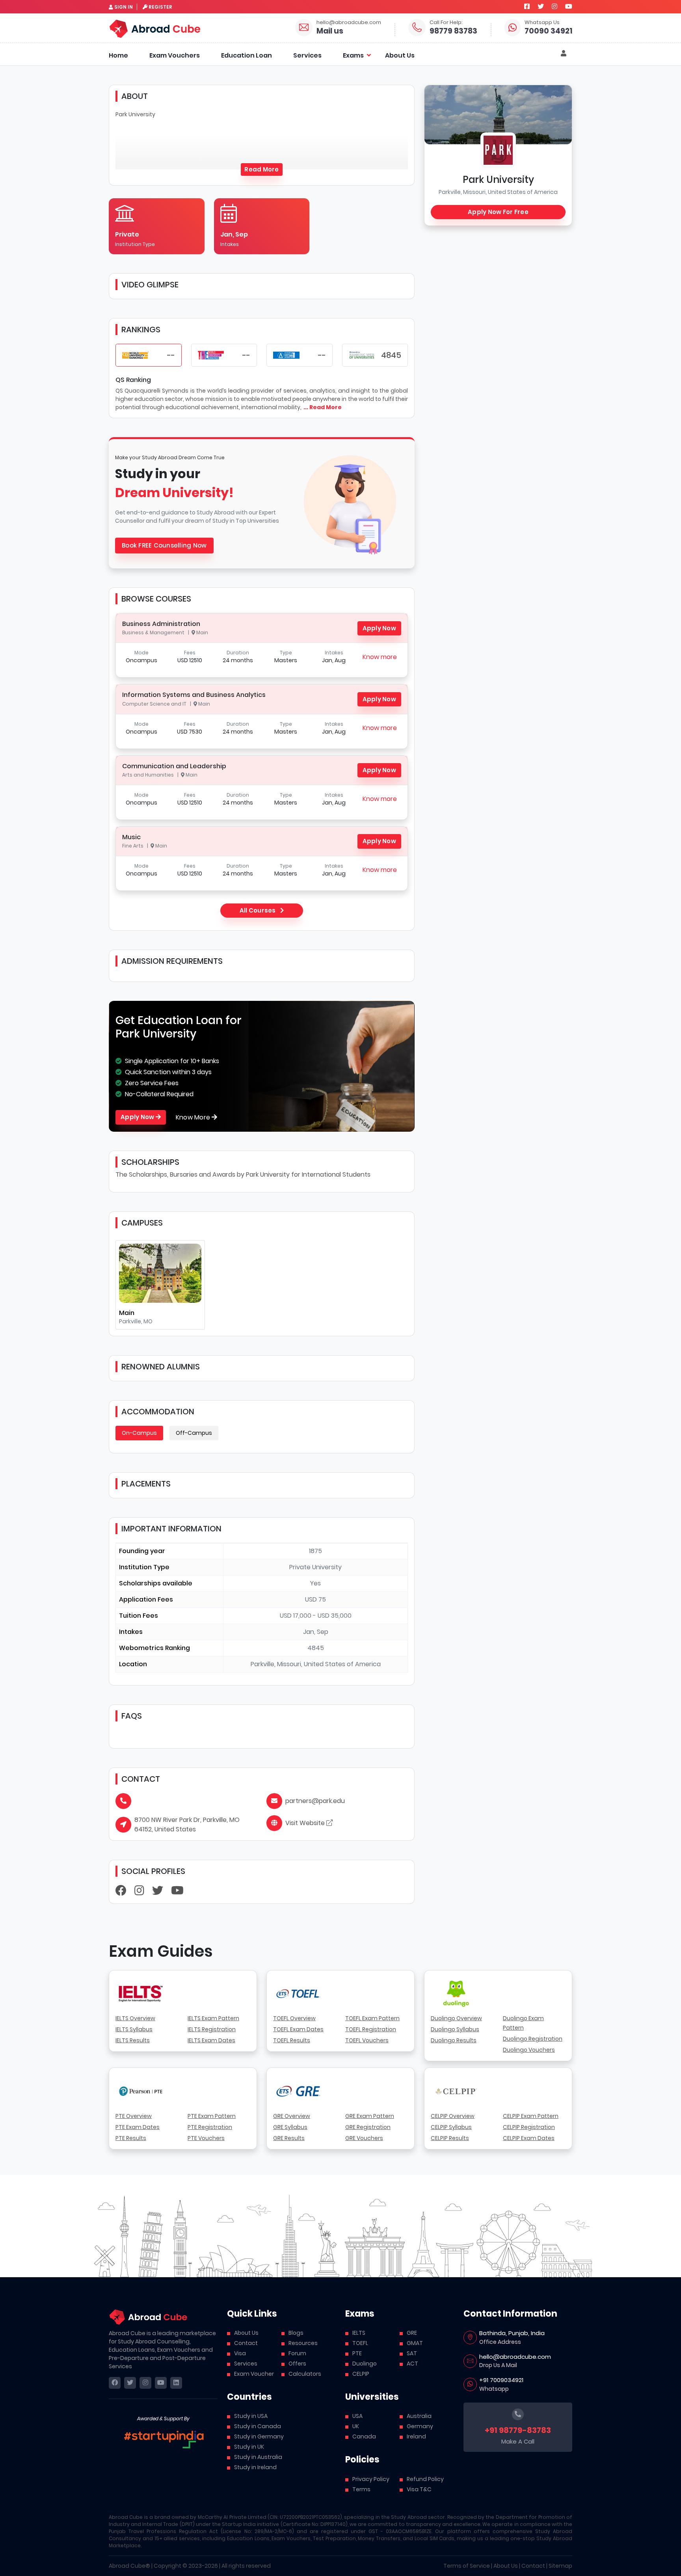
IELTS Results (133, 2040)
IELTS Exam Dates (211, 2040)
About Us (400, 55)
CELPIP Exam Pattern (531, 2116)
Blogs (296, 2333)
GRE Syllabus (290, 2127)
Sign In (124, 7)
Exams (353, 55)
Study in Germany (259, 2436)
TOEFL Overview (294, 2018)
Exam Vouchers (175, 55)
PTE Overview (134, 2116)
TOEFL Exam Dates (298, 2029)
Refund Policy (425, 2479)
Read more (261, 169)
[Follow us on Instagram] (554, 7)
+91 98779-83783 (518, 2430)
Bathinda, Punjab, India (512, 2333)
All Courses (258, 910)
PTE (357, 2353)
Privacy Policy (371, 2479)
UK (356, 2426)
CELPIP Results (450, 2138)
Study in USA (251, 2416)
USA (357, 2416)
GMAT (415, 2343)
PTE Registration (210, 2127)
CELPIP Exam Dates (529, 2138)
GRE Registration (368, 2127)
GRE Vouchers (364, 2138)
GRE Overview (292, 2116)
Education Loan (247, 55)
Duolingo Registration (533, 2039)
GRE (412, 2333)
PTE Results (131, 2138)
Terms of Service (467, 2566)
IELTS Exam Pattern (213, 2018)
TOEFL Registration (371, 2029)
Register (160, 7)
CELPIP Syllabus (451, 2127)
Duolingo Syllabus (455, 2029)
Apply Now (379, 628)
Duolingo (365, 2364)
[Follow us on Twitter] (541, 7)
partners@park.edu (315, 1801)
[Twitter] (158, 1892)
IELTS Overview (135, 2018)
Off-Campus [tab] (194, 1433)
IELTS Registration (212, 2029)
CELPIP (361, 2374)
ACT (412, 2364)
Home (118, 55)
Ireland (416, 2436)
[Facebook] (121, 1892)
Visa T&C (419, 2489)
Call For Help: (446, 22)
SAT (412, 2353)
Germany (420, 2426)
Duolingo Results (454, 2040)
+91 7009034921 (501, 2380)
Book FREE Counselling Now (164, 545)
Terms (361, 2489)
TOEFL (360, 2343)
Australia (419, 2416)
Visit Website (306, 1823)
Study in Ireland (255, 2467)
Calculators (305, 2374)
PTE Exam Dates (138, 2127)
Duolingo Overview (456, 2018)
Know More (194, 1117)
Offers (297, 2364)
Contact (246, 2343)
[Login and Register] (564, 54)
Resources (303, 2343)
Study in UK (249, 2447)
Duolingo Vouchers (529, 2050)
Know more (380, 657)
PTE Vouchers (206, 2138)
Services (307, 55)
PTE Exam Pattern (212, 2116)
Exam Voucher (254, 2374)
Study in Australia (258, 2457)
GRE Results (289, 2138)
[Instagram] (139, 1892)
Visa (240, 2353)
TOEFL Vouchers (367, 2040)
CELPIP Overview (453, 2116)
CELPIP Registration (529, 2127)
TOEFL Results (292, 2040)
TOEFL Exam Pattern (372, 2018)
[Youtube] (177, 1892)
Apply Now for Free (498, 212)
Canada (364, 2436)
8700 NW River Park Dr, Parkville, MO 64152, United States (187, 1824)
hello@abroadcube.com (349, 22)
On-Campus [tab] (139, 1433)
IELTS (359, 2333)
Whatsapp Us (542, 22)
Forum (297, 2353)
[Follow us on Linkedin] (176, 2383)
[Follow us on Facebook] (527, 7)
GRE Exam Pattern (370, 2116)
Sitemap (560, 2566)
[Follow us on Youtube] (569, 7)
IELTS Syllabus (134, 2029)
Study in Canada (258, 2426)
